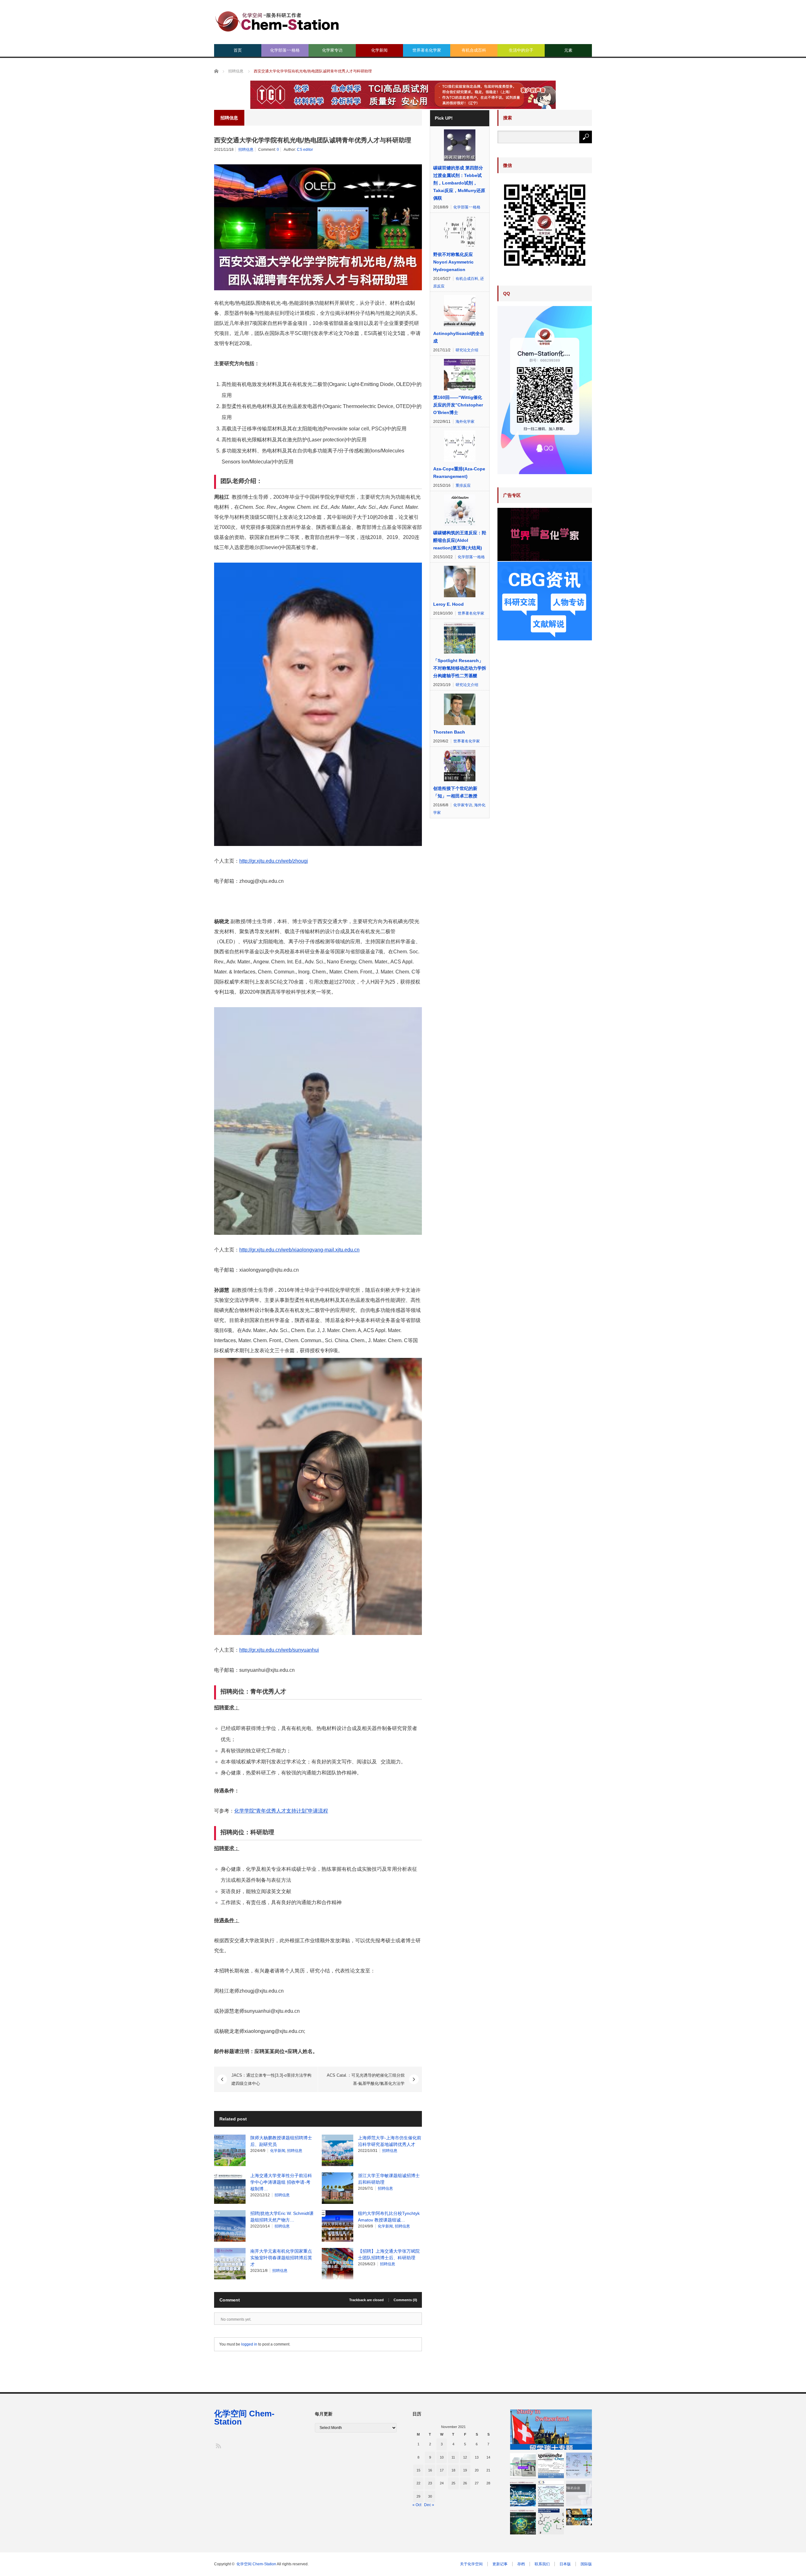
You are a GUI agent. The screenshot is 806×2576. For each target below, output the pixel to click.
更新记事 (500, 2564)
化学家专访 (332, 50)
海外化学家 (465, 422)
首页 (238, 50)
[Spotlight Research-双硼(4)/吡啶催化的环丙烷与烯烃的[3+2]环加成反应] (523, 2522)
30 (430, 2496)
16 (430, 2470)
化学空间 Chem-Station (244, 2418)
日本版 (565, 2564)
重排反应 (463, 485)
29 (418, 2496)
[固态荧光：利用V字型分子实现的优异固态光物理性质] (551, 2522)
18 (453, 2470)
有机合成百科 (474, 50)
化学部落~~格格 (285, 50)
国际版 (586, 2564)
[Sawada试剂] (523, 2465)
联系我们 (542, 2564)
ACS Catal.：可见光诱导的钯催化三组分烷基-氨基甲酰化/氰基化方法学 (366, 2079)
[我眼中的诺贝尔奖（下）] (579, 2517)
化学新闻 (379, 50)
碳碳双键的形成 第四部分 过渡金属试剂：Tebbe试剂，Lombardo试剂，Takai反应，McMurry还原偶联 (459, 183)
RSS (218, 2445)
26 (465, 2483)
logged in (249, 2344)
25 (453, 2483)
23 (430, 2483)
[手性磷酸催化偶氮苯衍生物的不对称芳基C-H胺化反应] (551, 2465)
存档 (521, 2564)
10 (442, 2457)
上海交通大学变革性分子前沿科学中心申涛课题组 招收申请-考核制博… (281, 2182)
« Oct (417, 2505)
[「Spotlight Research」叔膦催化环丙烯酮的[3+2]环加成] (523, 2494)
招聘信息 (246, 150)
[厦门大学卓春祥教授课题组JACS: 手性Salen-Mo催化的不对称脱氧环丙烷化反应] (551, 2494)
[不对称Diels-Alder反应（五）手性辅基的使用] (579, 2465)
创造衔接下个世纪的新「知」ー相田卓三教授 (455, 792)
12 (465, 2457)
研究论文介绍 (467, 350)
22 (418, 2483)
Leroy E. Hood (448, 604)
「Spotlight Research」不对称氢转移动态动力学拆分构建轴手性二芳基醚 (460, 668)
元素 (568, 50)
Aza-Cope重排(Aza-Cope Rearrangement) (459, 473)
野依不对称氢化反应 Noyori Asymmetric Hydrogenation (453, 262)
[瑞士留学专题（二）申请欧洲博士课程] (551, 2430)
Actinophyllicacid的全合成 (459, 337)
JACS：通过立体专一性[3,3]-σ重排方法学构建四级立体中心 (271, 2079)
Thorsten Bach (449, 732)
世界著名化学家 (427, 50)
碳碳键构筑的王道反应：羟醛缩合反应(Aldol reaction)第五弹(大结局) (460, 540)
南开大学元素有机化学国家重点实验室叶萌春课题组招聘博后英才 (281, 2258)
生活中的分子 (521, 50)
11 (453, 2457)
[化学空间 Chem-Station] (277, 21)
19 (465, 2470)
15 (418, 2470)
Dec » (429, 2505)
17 (442, 2470)
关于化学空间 (471, 2564)
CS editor (305, 150)
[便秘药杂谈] (579, 2494)
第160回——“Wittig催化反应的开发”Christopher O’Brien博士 (458, 405)
